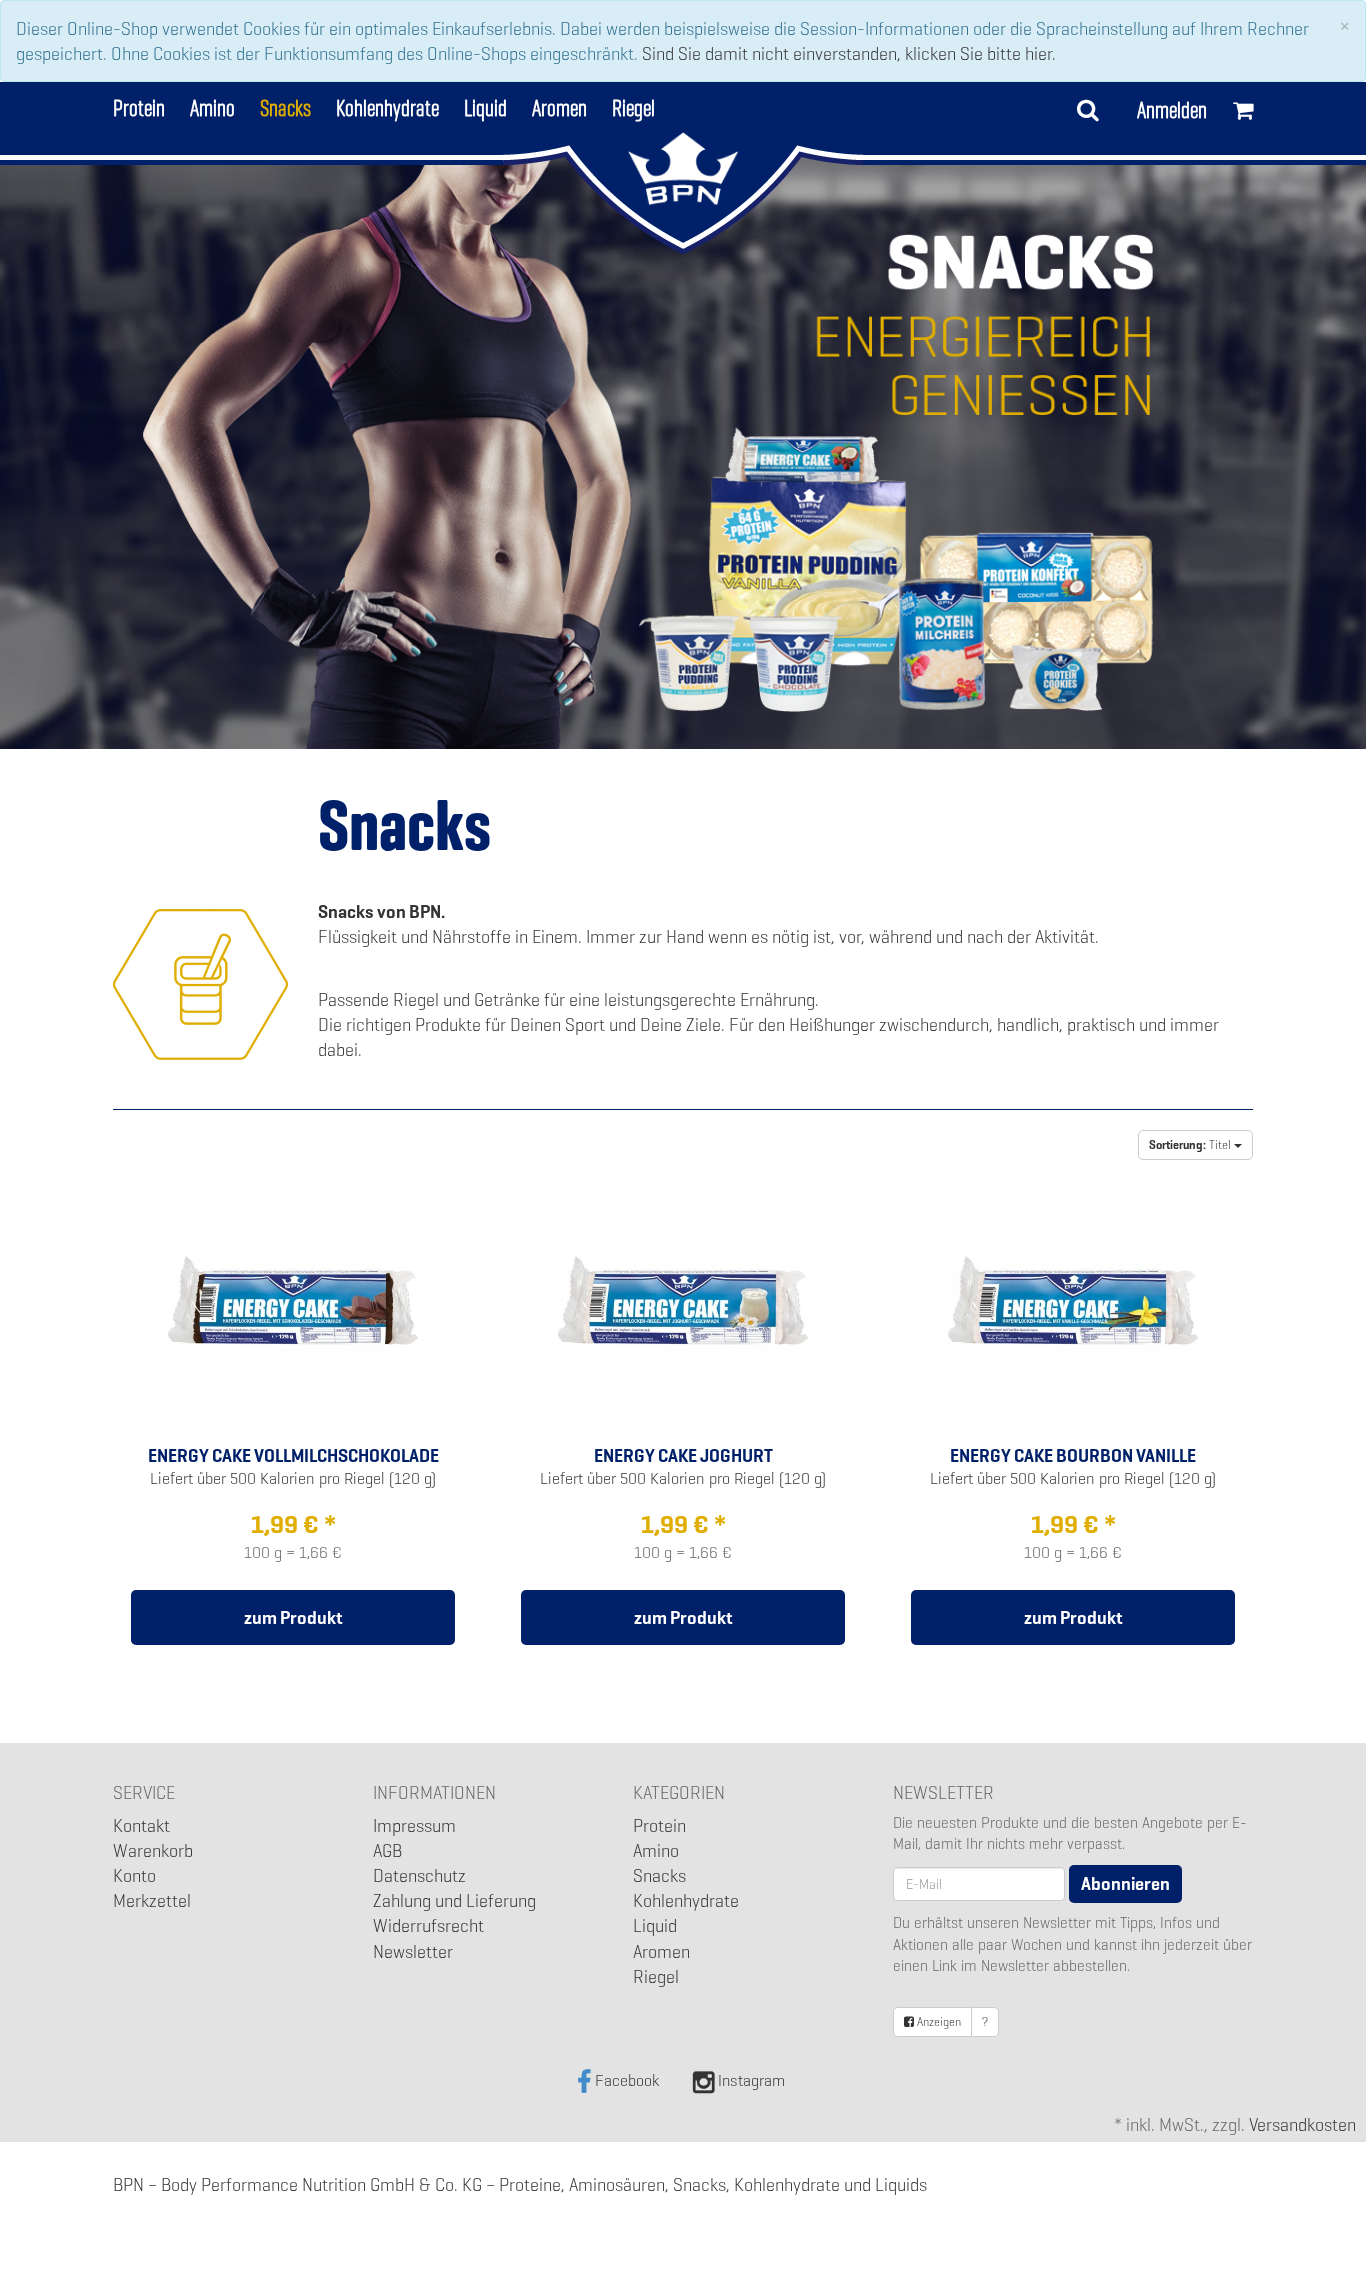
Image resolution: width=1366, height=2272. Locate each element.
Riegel (633, 105)
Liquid (485, 105)
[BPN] (683, 167)
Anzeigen (937, 2022)
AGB (387, 1850)
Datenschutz (419, 1875)
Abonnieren (1125, 1883)
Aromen (559, 105)
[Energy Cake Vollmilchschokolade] (293, 1297)
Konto (134, 1875)
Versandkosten (1302, 2124)
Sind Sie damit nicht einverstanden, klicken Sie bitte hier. (849, 53)
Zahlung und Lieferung (454, 1900)
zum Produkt (293, 1617)
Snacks (285, 105)
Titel (1191, 1145)
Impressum (414, 1825)
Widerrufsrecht (428, 1925)
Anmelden (1172, 110)
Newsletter (413, 1951)
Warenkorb (153, 1850)
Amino (212, 105)
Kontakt (141, 1825)
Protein (139, 105)
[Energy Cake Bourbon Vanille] (1073, 1297)
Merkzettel (152, 1900)
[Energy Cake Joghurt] (683, 1297)
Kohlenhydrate (387, 105)
